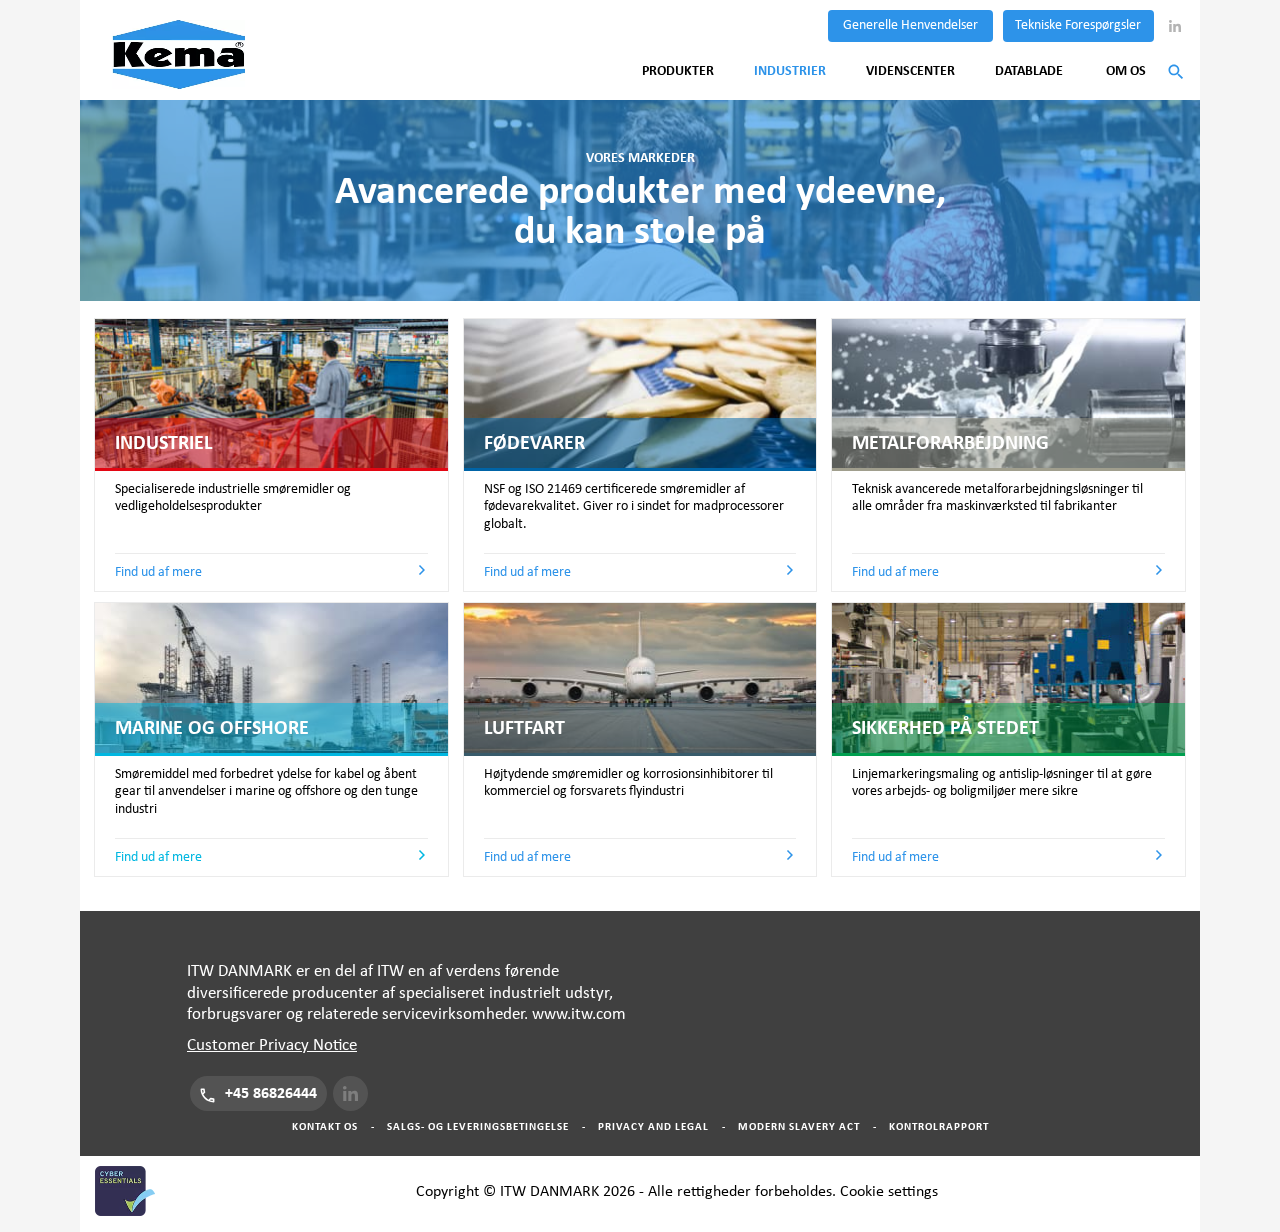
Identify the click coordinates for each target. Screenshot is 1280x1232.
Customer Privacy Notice (272, 1045)
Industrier (790, 71)
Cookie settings (889, 1191)
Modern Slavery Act (799, 1126)
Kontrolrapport (939, 1126)
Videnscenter (910, 71)
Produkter (678, 71)
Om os (1126, 71)
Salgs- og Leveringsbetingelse (478, 1126)
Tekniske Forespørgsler (1078, 25)
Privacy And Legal (653, 1126)
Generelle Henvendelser (910, 25)
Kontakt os (325, 1126)
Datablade (1029, 71)
